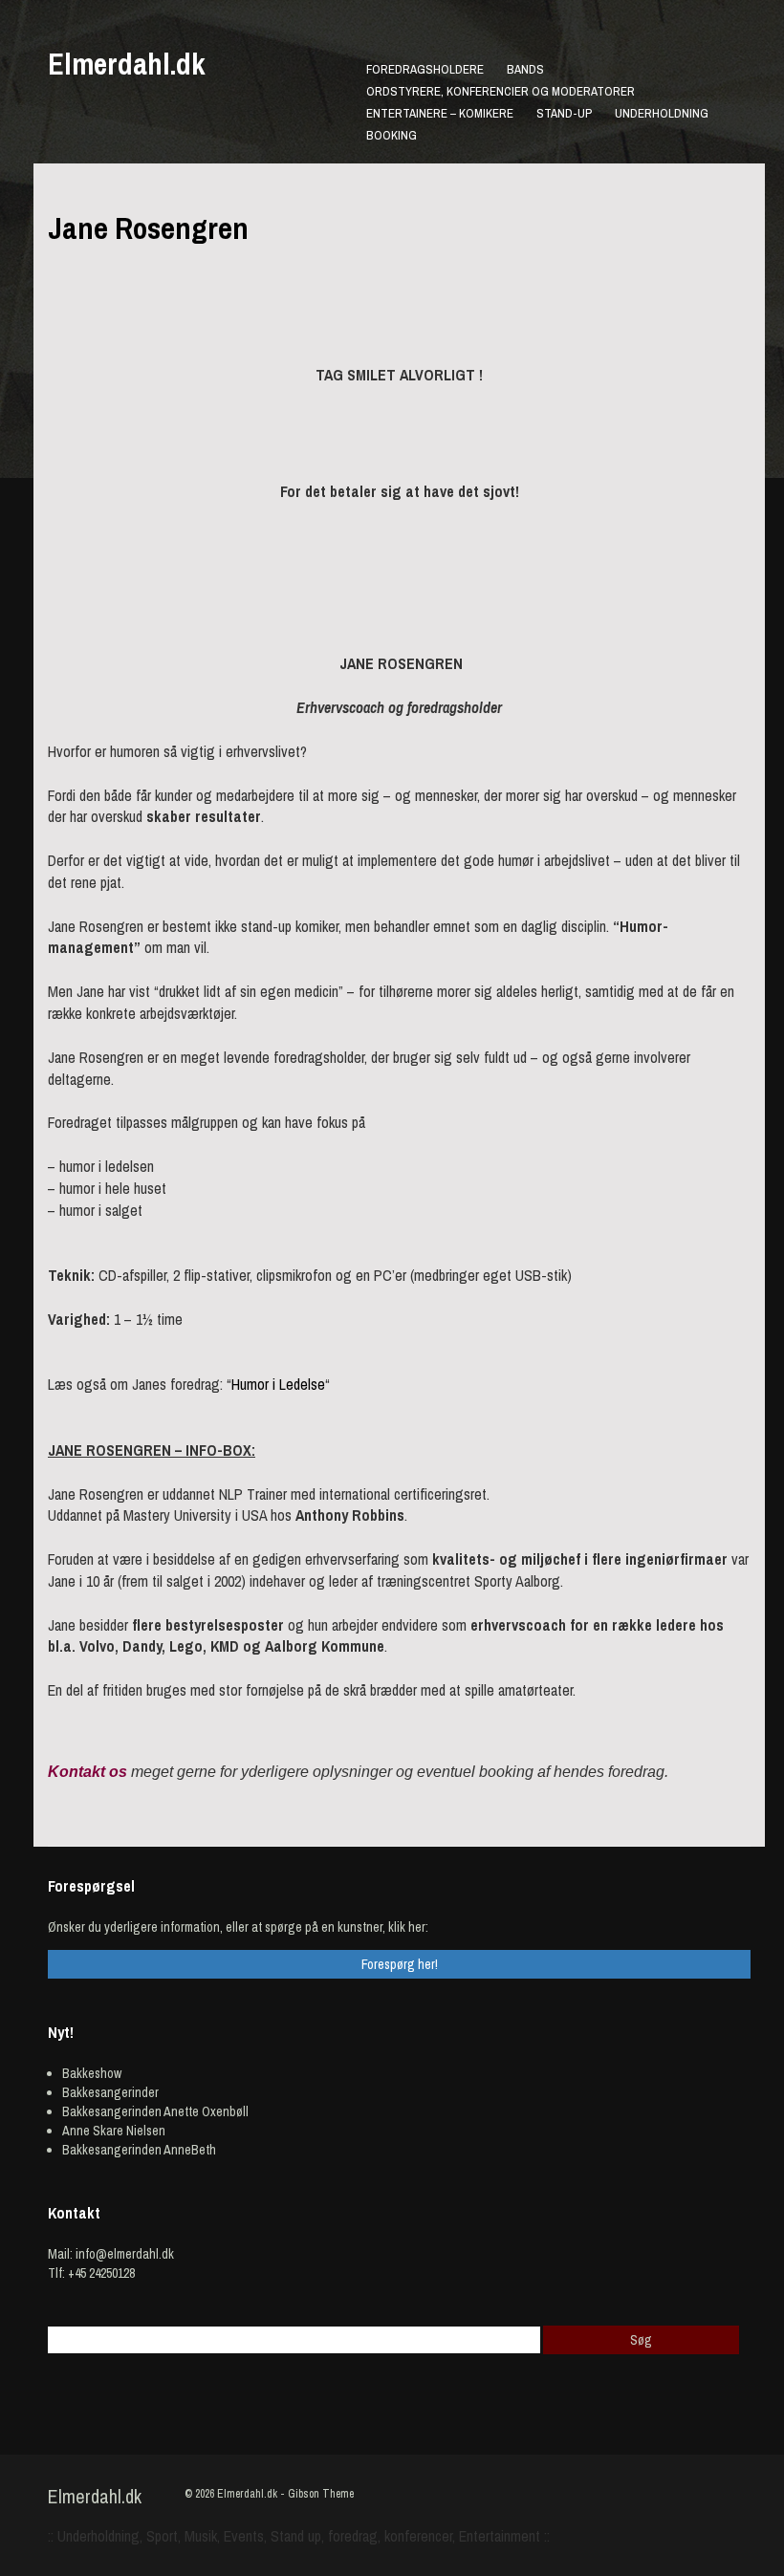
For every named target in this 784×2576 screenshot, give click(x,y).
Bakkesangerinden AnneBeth (139, 2150)
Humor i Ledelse (278, 1384)
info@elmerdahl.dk (125, 2254)
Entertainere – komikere (440, 113)
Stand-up (564, 113)
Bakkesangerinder (110, 2092)
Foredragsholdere (425, 69)
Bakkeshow (92, 2073)
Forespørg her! (400, 1964)
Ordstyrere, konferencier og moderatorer (501, 91)
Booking (392, 135)
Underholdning (662, 113)
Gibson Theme (321, 2494)
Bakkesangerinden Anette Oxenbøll (155, 2111)
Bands (525, 69)
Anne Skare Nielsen (114, 2131)
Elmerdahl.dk (127, 64)
